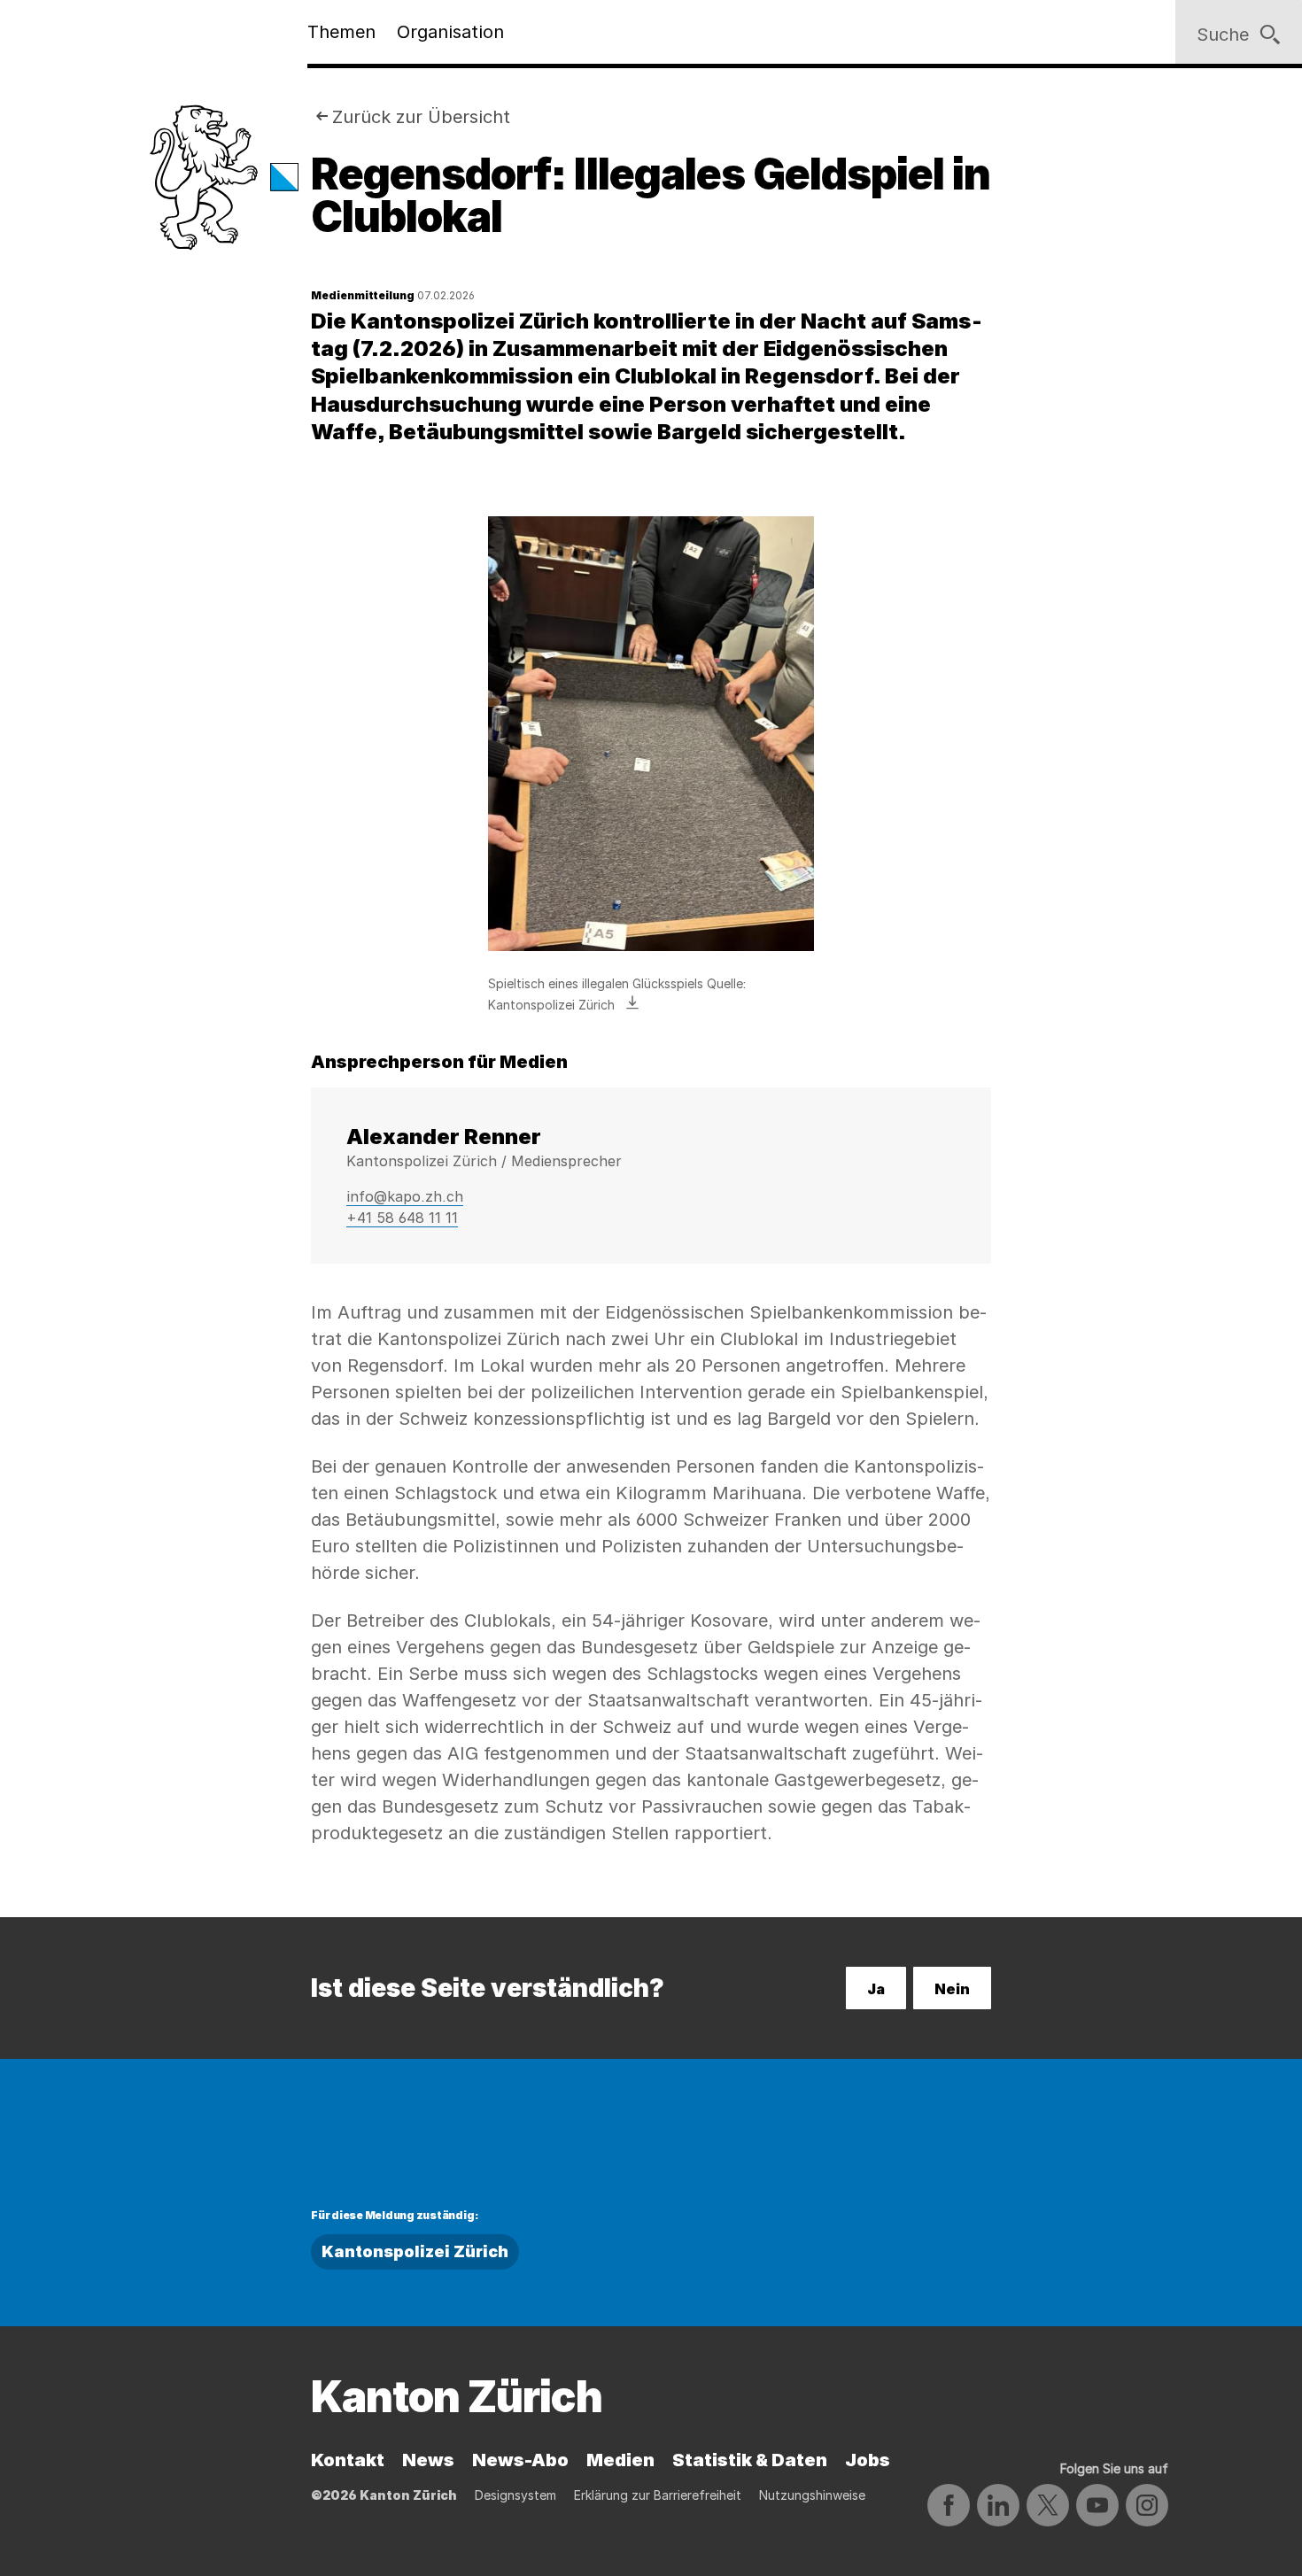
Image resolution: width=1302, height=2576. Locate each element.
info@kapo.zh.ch (405, 1196)
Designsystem (515, 2495)
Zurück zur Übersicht (421, 117)
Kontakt (348, 2460)
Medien (620, 2460)
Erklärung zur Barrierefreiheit (658, 2495)
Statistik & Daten (750, 2460)
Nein (952, 1989)
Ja (876, 1989)
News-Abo (520, 2460)
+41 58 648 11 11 (402, 1218)
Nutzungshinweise (812, 2495)
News (428, 2460)
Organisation (450, 32)
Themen (341, 32)
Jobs (868, 2460)
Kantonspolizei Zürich (415, 2251)
